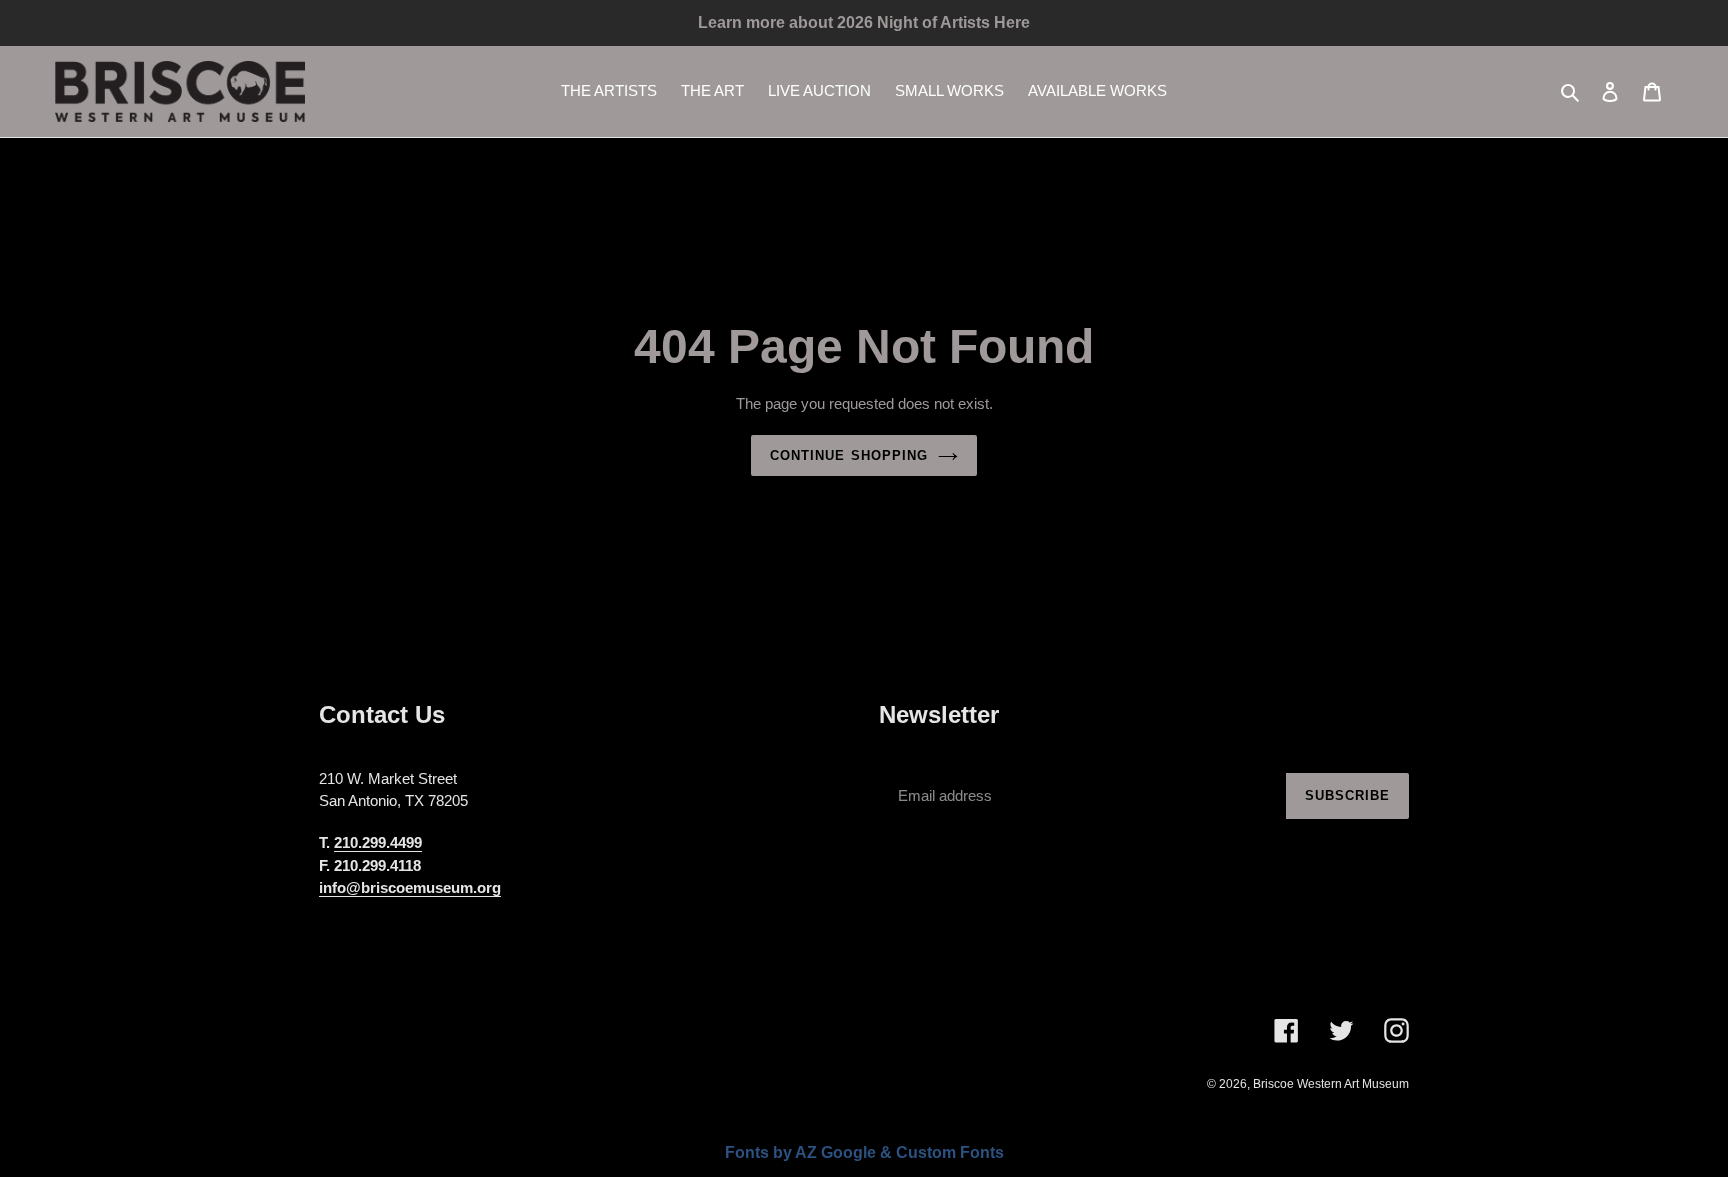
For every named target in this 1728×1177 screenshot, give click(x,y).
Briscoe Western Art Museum (1331, 1084)
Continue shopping (849, 455)
